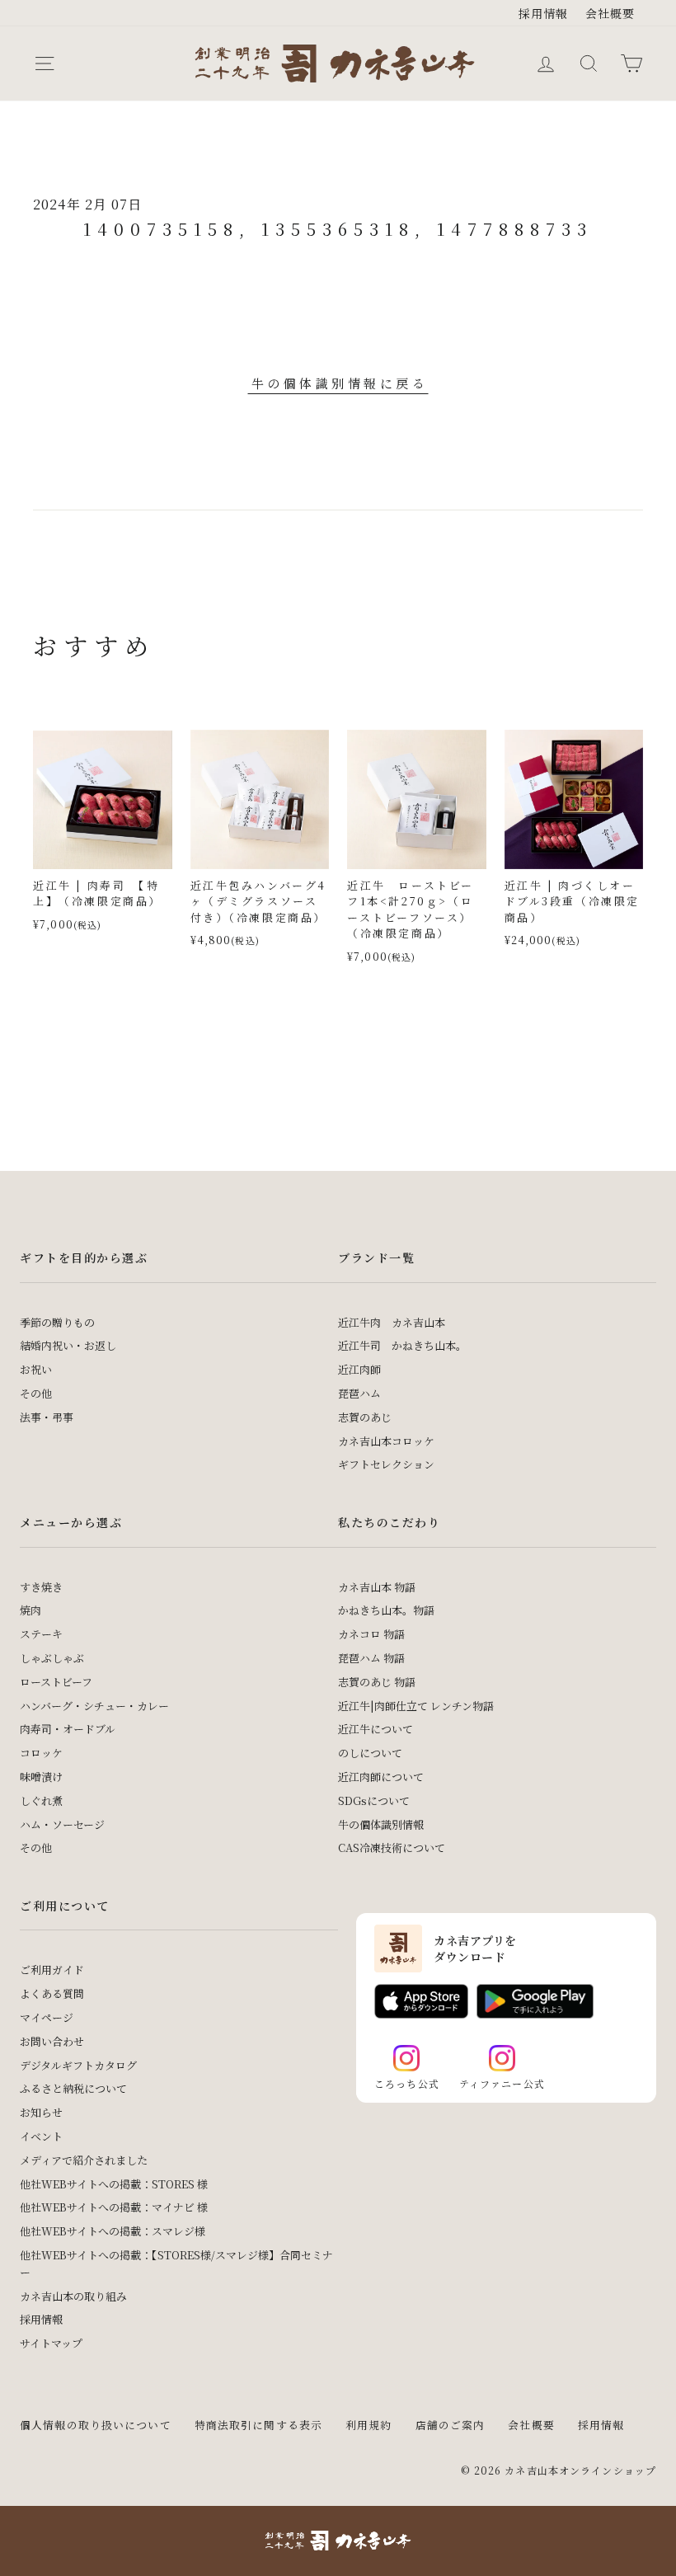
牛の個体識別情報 (381, 1824)
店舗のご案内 (451, 2425)
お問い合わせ (52, 2041)
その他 (36, 1393)
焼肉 (31, 1610)
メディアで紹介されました (84, 2160)
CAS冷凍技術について (392, 1847)
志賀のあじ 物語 (377, 1682)
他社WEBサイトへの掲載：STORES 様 (114, 2184)
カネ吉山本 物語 (377, 1587)
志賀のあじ (365, 1417)
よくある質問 (52, 1993)
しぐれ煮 (41, 1800)
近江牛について (376, 1729)
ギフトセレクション (386, 1464)
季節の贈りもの (57, 1322)
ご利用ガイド (52, 1970)
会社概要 (610, 13)
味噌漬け (41, 1777)
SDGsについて (374, 1800)
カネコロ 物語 (371, 1634)
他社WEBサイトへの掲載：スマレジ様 (113, 2231)
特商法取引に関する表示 (258, 2425)
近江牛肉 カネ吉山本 (392, 1322)
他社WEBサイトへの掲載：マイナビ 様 (114, 2207)
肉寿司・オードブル (68, 1729)
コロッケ (41, 1753)
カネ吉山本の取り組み (73, 2296)
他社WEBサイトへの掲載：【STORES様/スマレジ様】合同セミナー (176, 2263)
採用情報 (544, 13)
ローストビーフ (56, 1682)
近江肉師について (381, 1777)
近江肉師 (359, 1369)
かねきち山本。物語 (386, 1610)
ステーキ (41, 1634)
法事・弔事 (47, 1417)
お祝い (36, 1369)
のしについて (370, 1753)
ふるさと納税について (73, 2088)
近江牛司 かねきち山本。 (402, 1345)
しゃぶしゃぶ (52, 1658)
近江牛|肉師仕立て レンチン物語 (416, 1706)
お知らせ (41, 2112)
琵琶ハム (359, 1393)
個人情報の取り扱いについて (96, 2425)
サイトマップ (51, 2343)
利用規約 (369, 2425)
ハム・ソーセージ (62, 1824)
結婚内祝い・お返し (68, 1345)
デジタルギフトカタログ (78, 2065)
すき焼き (41, 1587)
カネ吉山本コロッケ (386, 1441)
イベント (41, 2136)
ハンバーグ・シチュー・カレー (94, 1706)
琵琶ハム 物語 (371, 1658)
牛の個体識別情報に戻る (340, 383)
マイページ (47, 2017)
